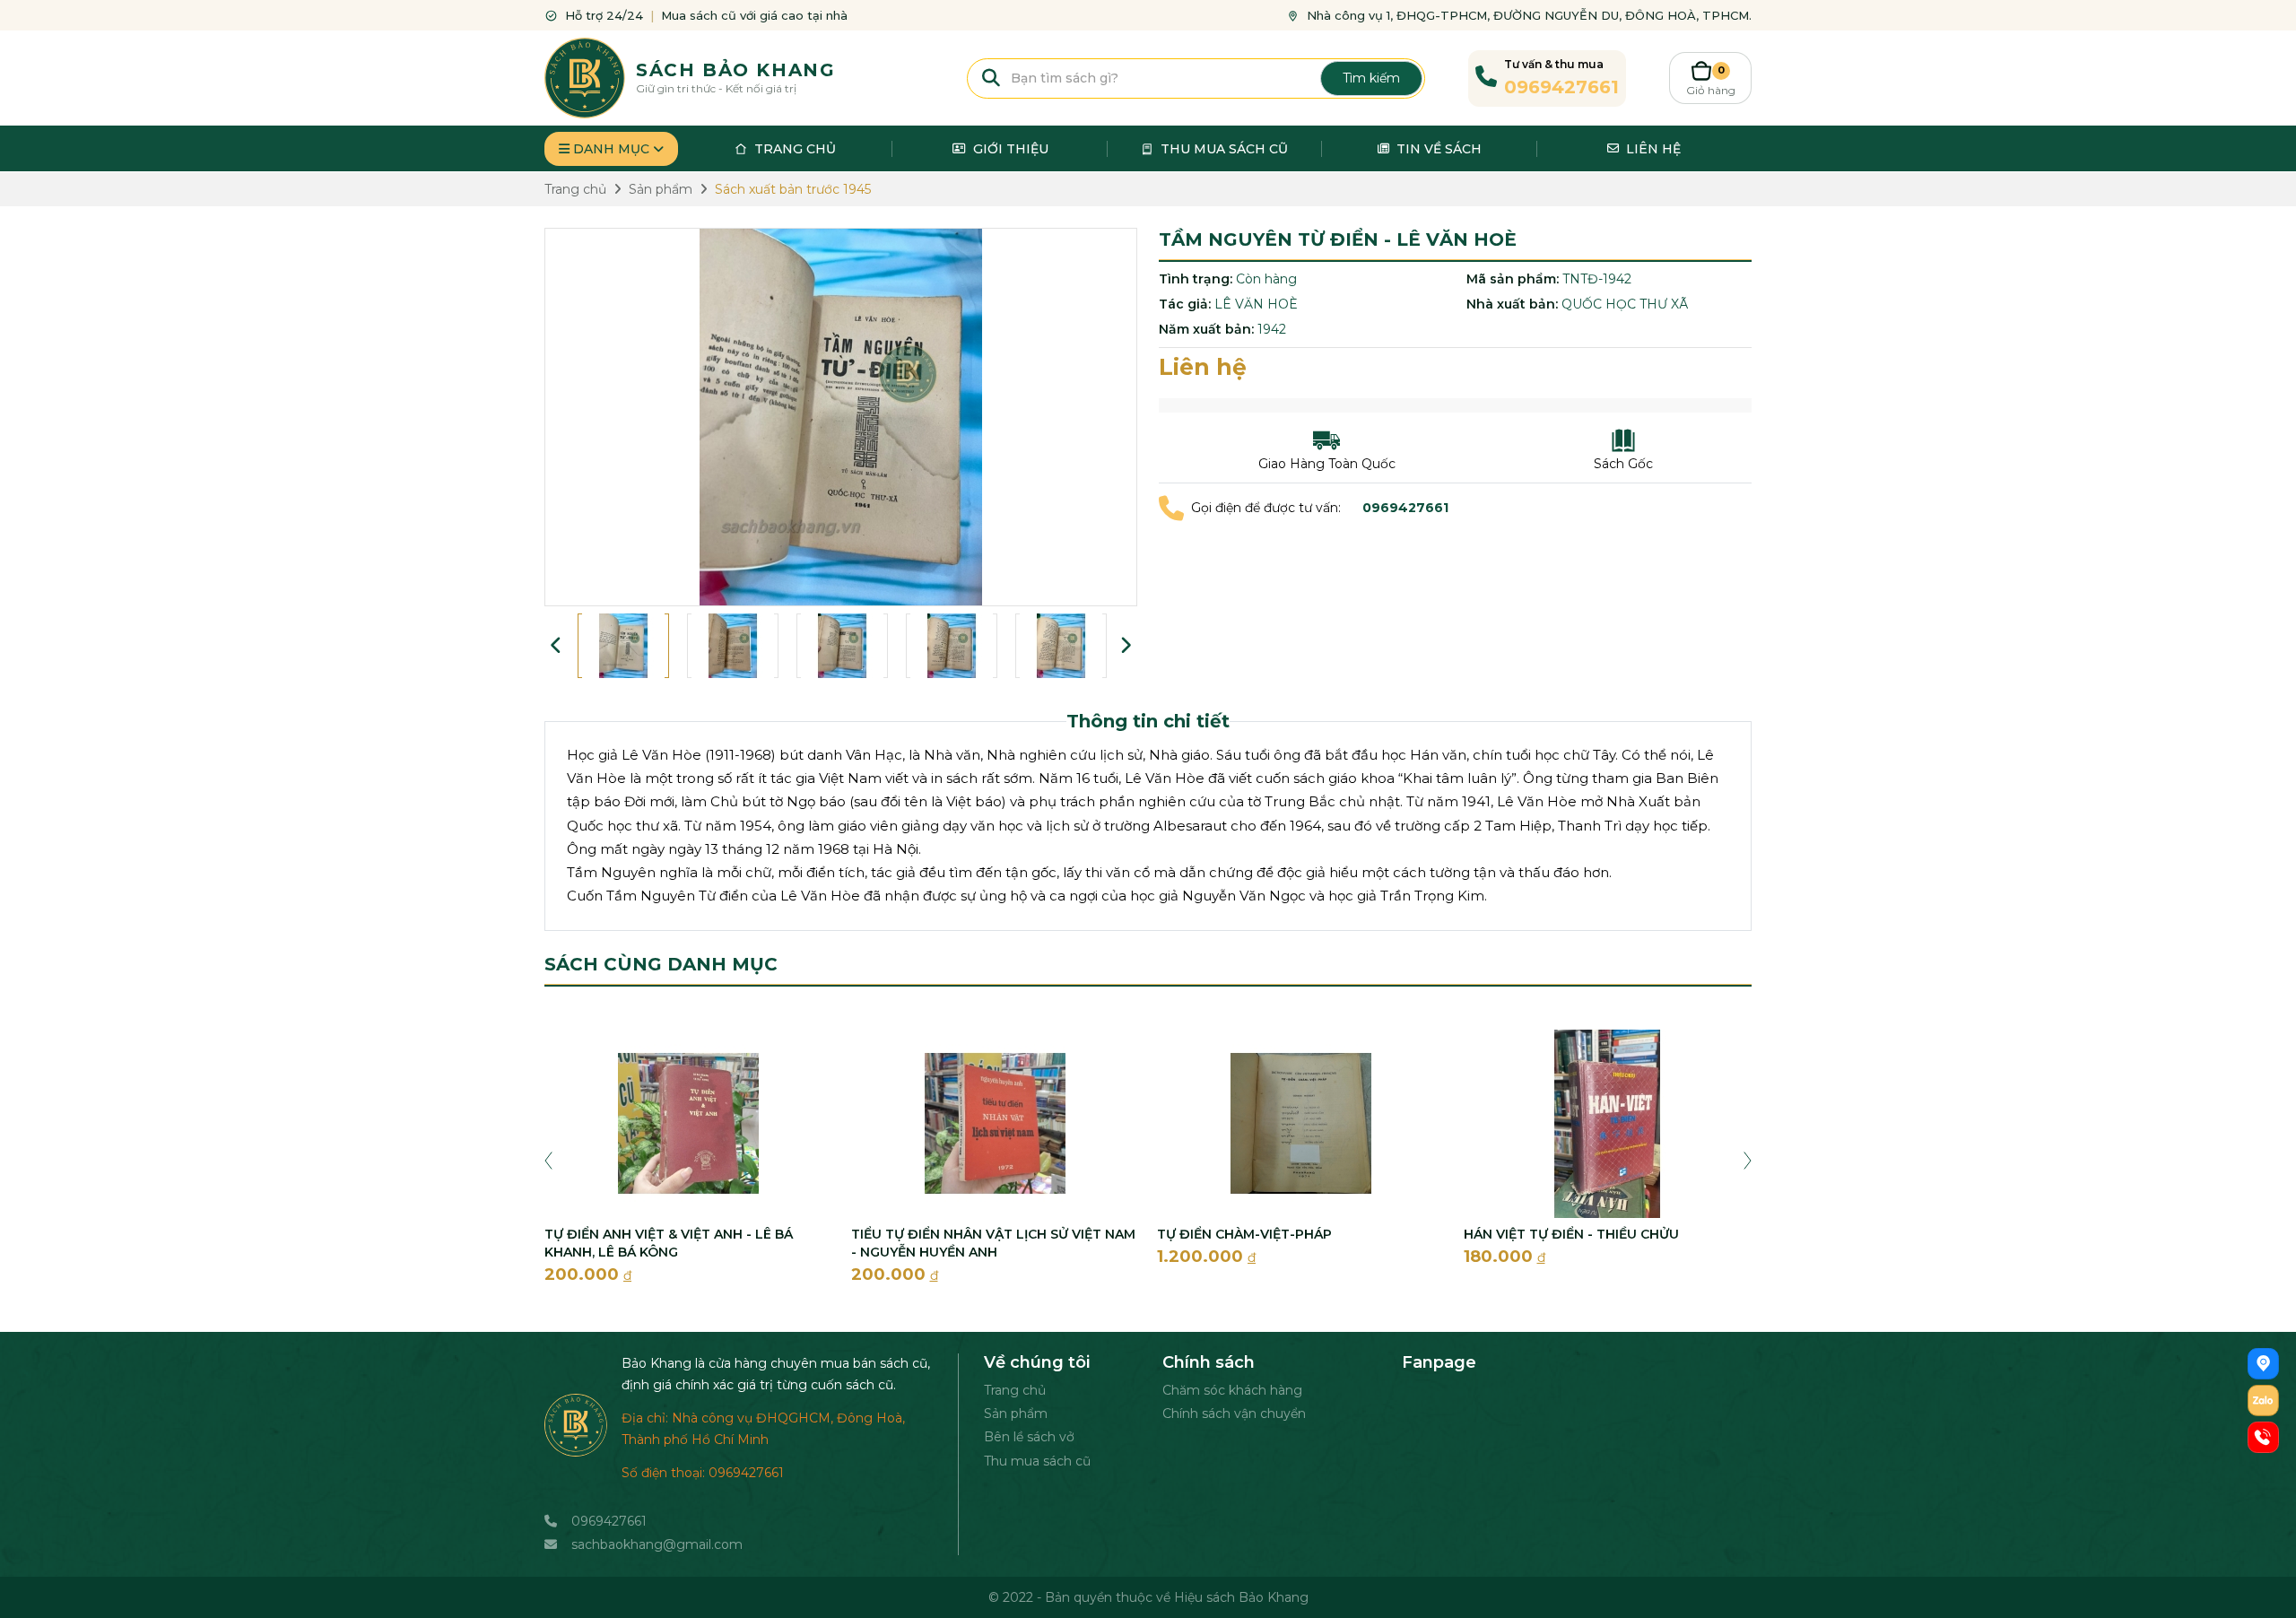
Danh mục (611, 149)
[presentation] (548, 1159)
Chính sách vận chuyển (1234, 1414)
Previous (557, 646)
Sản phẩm (1016, 1414)
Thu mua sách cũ (1037, 1461)
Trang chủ (1015, 1390)
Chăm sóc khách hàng (1232, 1390)
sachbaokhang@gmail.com (657, 1544)
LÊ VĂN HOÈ (1256, 304)
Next (1125, 646)
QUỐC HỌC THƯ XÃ (1625, 304)
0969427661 (609, 1521)
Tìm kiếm (1371, 78)
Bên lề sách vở (1029, 1437)
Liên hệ (1203, 367)
